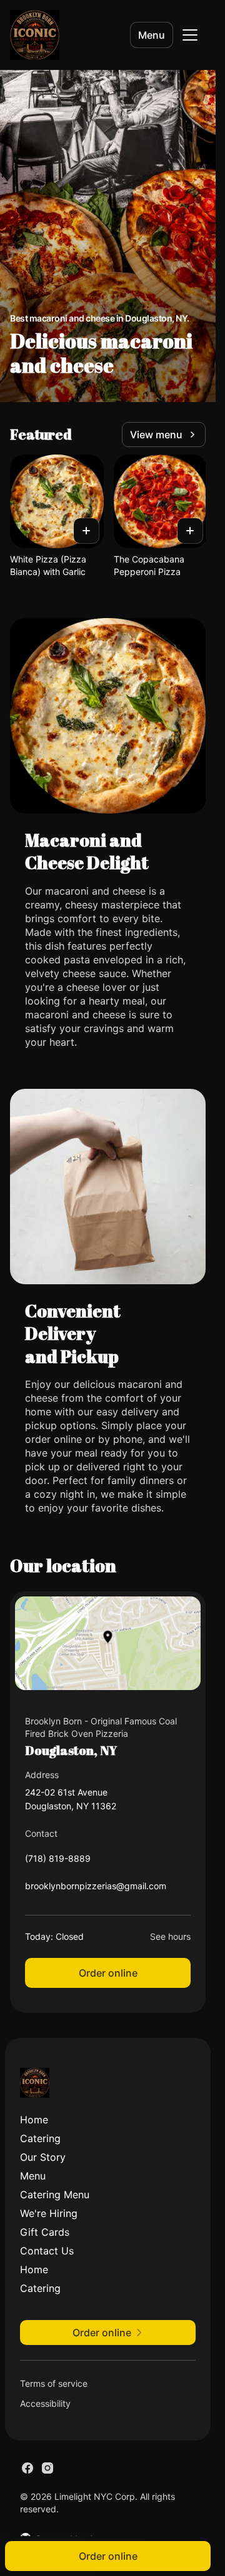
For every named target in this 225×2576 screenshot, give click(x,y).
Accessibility (45, 2403)
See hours (170, 1936)
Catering (40, 2138)
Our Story (43, 2157)
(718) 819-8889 (58, 1861)
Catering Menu (55, 2195)
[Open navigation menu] (190, 35)
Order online (108, 1973)
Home (34, 2120)
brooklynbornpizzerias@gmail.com (96, 1889)
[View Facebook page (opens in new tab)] (27, 2468)
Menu (152, 35)
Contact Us (47, 2251)
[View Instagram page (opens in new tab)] (47, 2468)
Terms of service (54, 2383)
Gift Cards (45, 2232)
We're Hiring (49, 2213)
